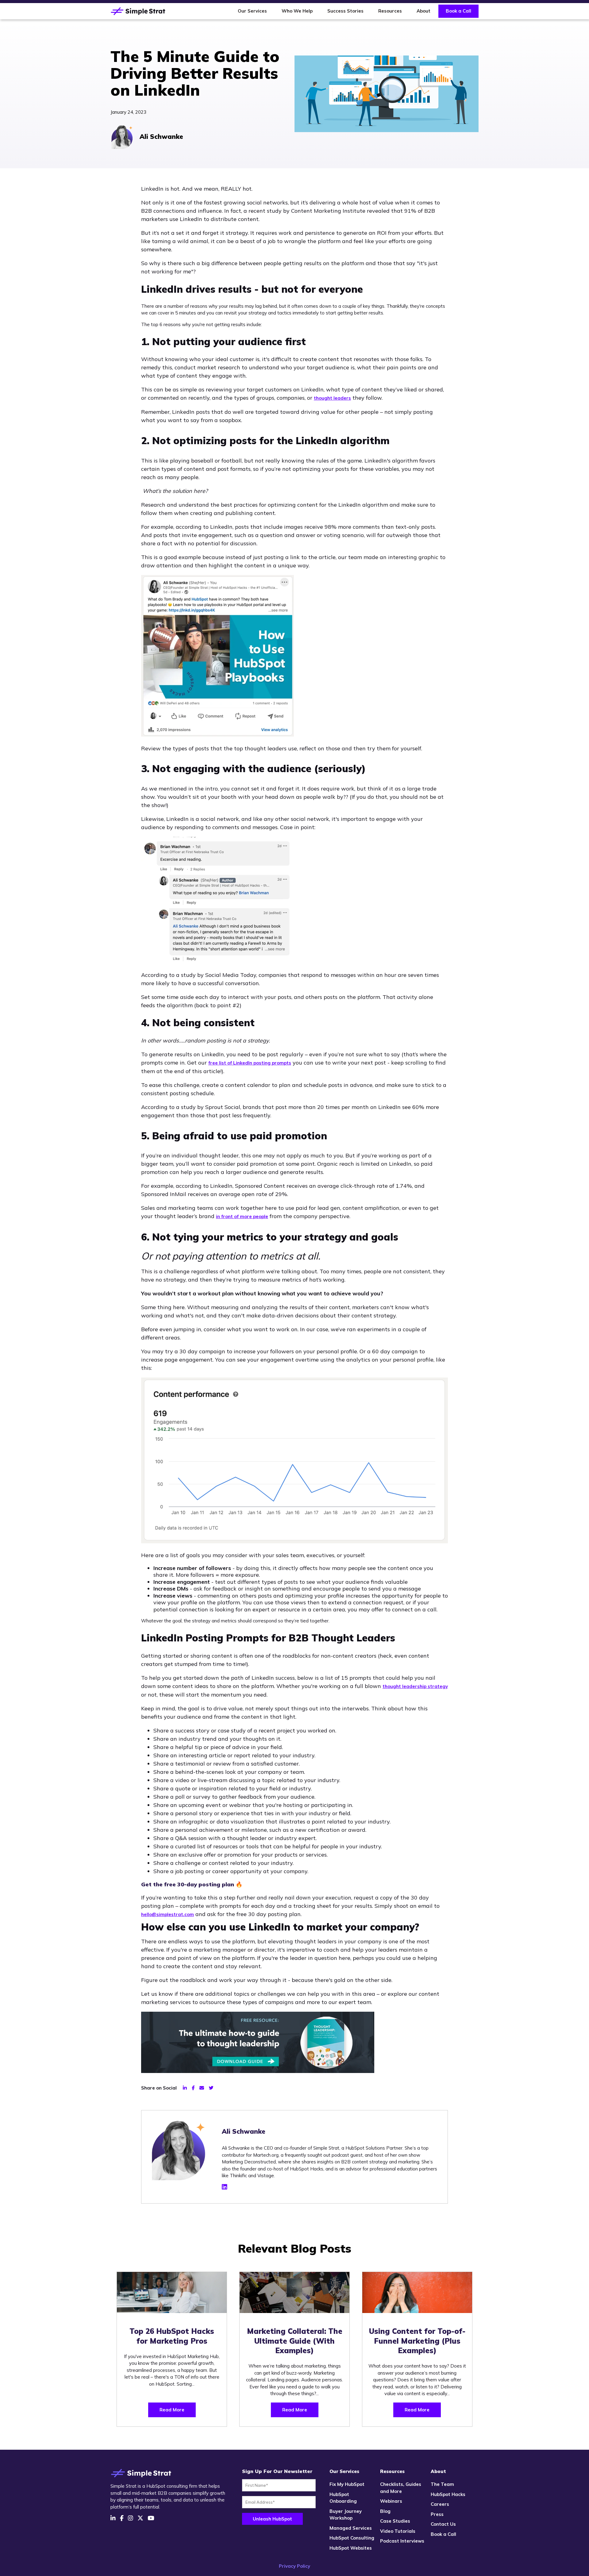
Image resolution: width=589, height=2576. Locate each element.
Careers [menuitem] (440, 2504)
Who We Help (297, 11)
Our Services (252, 11)
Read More (172, 2410)
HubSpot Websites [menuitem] (351, 2548)
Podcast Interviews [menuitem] (402, 2541)
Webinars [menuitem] (391, 2501)
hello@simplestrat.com (167, 1914)
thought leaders (332, 398)
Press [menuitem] (437, 2514)
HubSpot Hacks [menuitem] (448, 2494)
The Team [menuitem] (442, 2484)
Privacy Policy (294, 2566)
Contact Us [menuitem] (443, 2524)
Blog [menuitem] (385, 2511)
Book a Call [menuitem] (443, 2534)
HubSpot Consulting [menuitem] (352, 2538)
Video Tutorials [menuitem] (398, 2531)
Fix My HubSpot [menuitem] (347, 2484)
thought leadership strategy (415, 1686)
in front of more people (242, 1216)
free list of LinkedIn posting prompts (250, 1063)
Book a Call (458, 11)
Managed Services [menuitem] (351, 2528)
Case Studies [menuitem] (395, 2521)
